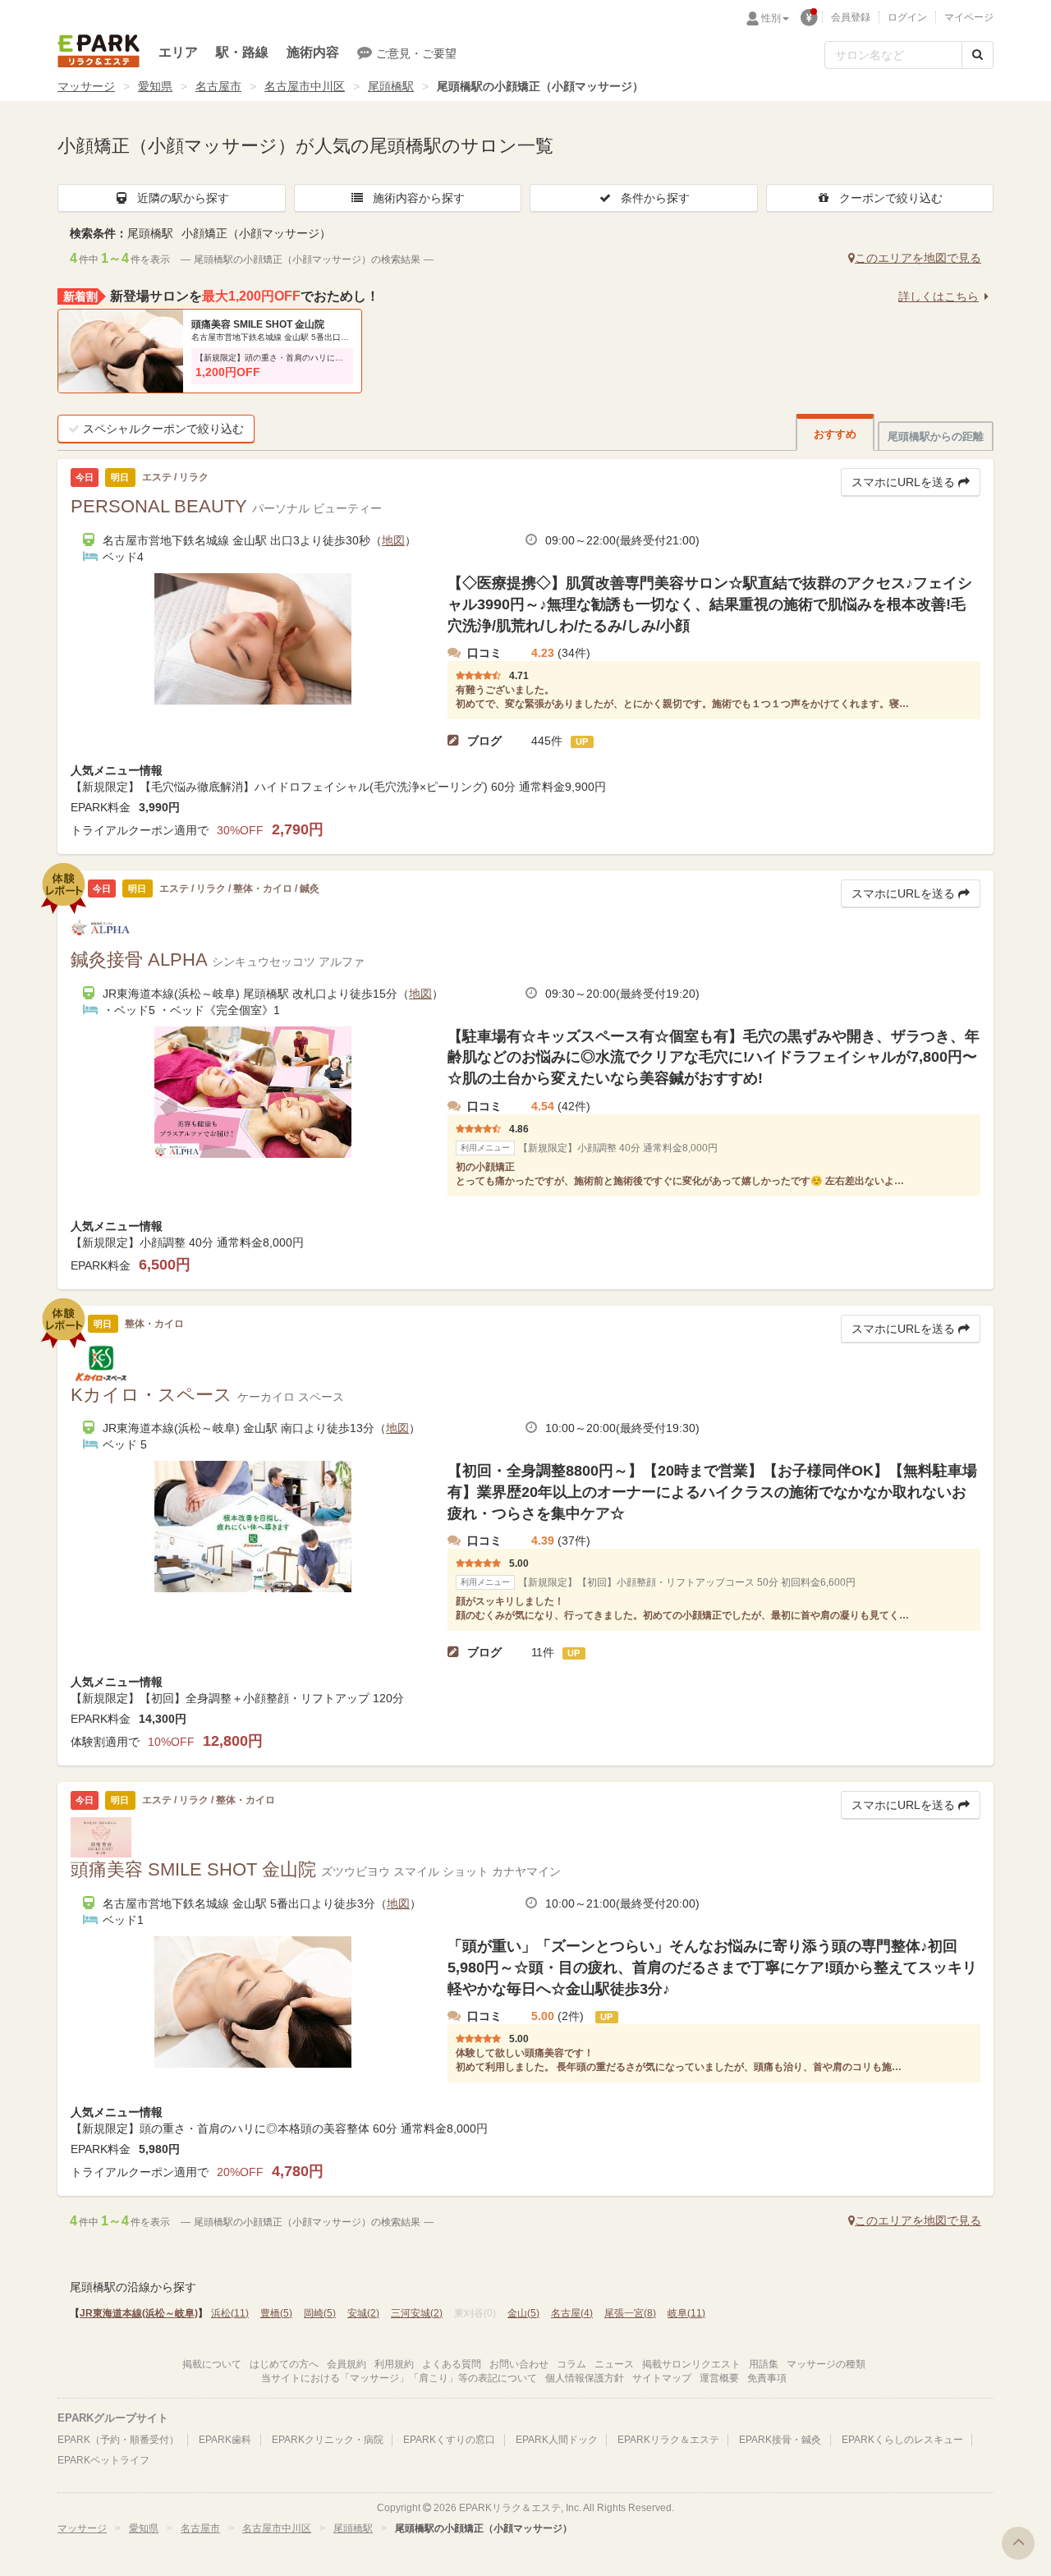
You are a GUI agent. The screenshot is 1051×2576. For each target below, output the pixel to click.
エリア (178, 52)
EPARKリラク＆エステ (99, 51)
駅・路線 (242, 52)
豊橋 (276, 2313)
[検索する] (978, 55)
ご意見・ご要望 (416, 53)
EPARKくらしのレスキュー (902, 2440)
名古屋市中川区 (305, 86)
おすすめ (835, 434)
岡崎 (320, 2313)
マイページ (969, 17)
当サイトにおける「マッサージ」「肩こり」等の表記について (399, 2378)
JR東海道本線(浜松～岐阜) (139, 2313)
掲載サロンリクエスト (691, 2364)
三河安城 (417, 2313)
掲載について (212, 2364)
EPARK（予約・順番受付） (118, 2440)
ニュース (614, 2364)
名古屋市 (218, 86)
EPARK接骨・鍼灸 (780, 2440)
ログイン (907, 17)
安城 (363, 2313)
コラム (571, 2364)
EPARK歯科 (225, 2440)
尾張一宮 (630, 2313)
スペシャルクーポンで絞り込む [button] (163, 429)
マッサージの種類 (826, 2364)
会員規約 (347, 2364)
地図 (393, 540)
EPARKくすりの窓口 (449, 2440)
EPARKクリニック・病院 (328, 2440)
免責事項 (767, 2378)
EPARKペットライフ (103, 2460)
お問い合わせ (519, 2364)
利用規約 (394, 2364)
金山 (523, 2313)
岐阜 (686, 2313)
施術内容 (313, 52)
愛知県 (155, 86)
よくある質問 (452, 2364)
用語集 (764, 2364)
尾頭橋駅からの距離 (936, 436)
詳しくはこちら (939, 296)
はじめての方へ (284, 2364)
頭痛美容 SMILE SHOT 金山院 (258, 324)
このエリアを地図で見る (918, 258)
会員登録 (851, 17)
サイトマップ (662, 2378)
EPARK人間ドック (557, 2440)
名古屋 (572, 2313)
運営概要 (719, 2378)
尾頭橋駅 (391, 86)
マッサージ (86, 86)
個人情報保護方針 (585, 2378)
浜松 (230, 2313)
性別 (771, 18)
